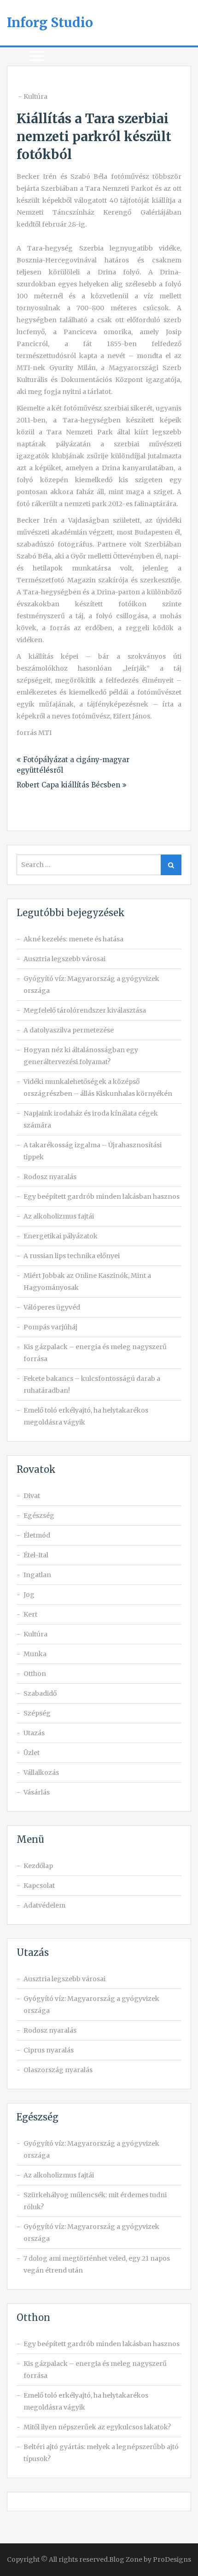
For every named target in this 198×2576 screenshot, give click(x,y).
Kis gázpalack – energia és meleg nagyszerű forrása (95, 1353)
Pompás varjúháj (50, 1327)
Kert (30, 1614)
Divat (32, 1496)
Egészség (39, 1516)
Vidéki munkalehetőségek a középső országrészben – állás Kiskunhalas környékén (98, 1088)
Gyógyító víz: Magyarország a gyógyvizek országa (91, 985)
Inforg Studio (50, 23)
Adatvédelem (44, 1905)
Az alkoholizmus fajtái (59, 1216)
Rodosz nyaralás (50, 1177)
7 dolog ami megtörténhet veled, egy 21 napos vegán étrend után (97, 2264)
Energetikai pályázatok (61, 1236)
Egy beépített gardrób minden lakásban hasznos (102, 1197)
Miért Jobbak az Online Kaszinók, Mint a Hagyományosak (87, 1282)
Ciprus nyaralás (49, 2050)
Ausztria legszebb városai (64, 959)
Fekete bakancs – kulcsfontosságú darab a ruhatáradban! (92, 1385)
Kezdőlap (38, 1866)
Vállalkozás (41, 1772)
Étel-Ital (36, 1555)
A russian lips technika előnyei (72, 1256)
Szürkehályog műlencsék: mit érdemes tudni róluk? (95, 2201)
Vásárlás (37, 1792)
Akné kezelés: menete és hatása (73, 939)
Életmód (37, 1535)
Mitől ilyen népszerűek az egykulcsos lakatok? (97, 2427)
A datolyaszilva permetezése (69, 1030)
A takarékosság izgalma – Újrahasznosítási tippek (93, 1151)
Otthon (35, 1674)
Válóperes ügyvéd (52, 1307)
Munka (35, 1654)
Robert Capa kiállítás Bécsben (68, 785)
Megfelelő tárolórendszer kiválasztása (85, 1010)
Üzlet (32, 1753)
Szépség (37, 1713)
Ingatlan (37, 1575)
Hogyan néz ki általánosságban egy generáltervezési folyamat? (81, 1056)
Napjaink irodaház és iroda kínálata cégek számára (91, 1119)
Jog (29, 1595)
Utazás (34, 1733)
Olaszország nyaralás (58, 2070)
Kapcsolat (39, 1886)
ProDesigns (172, 2559)
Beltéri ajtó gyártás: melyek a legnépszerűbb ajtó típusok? (101, 2453)
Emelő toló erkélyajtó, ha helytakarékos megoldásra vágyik (86, 1416)
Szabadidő (40, 1693)
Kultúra (35, 97)
